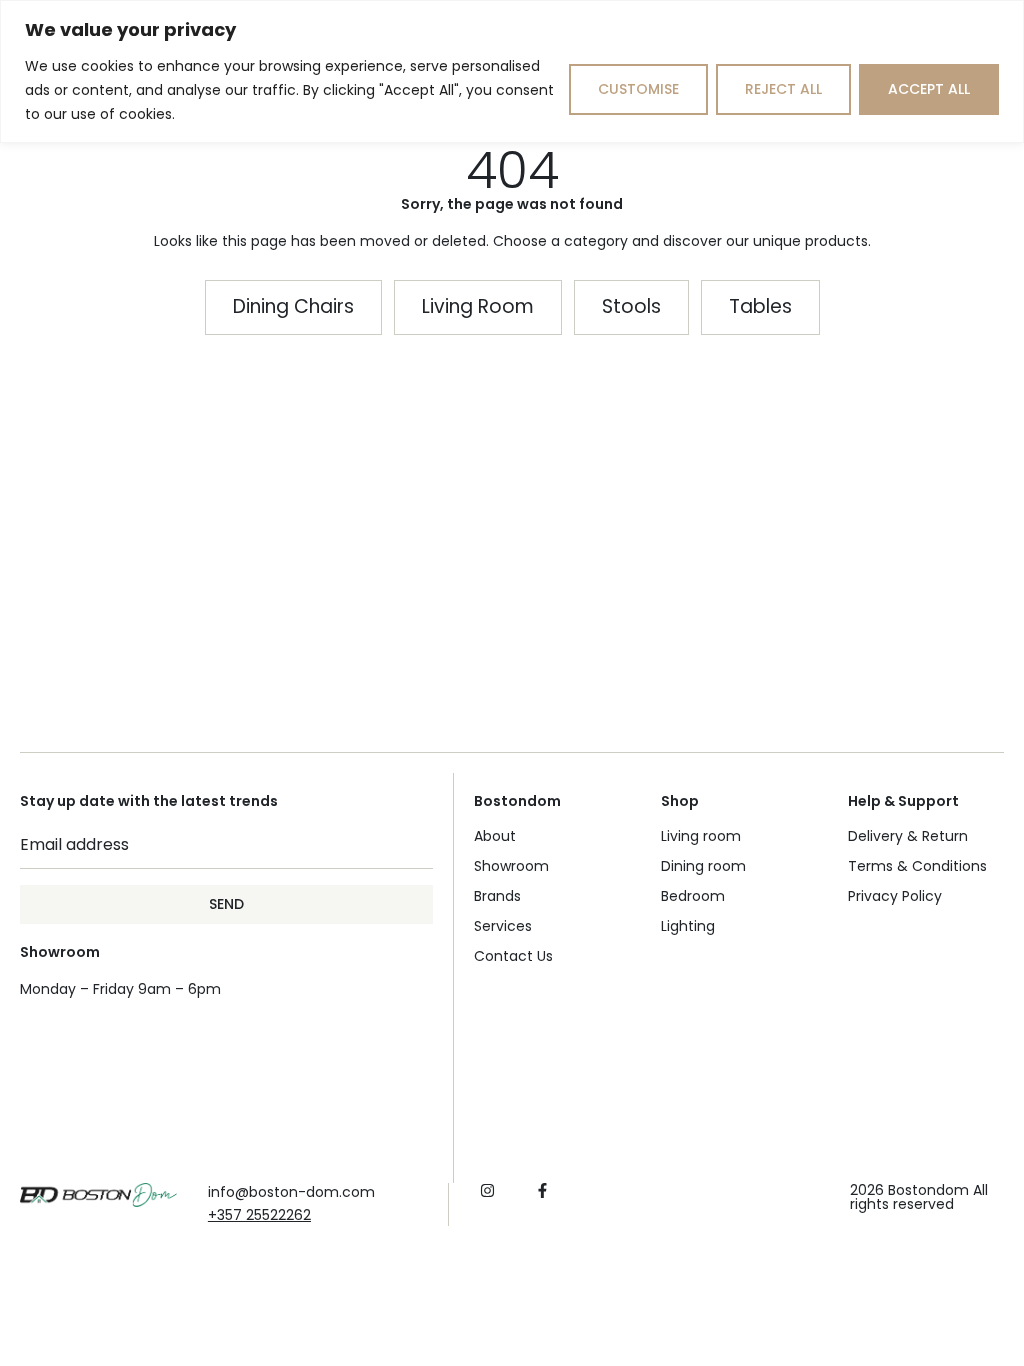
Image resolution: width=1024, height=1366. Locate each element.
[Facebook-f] (542, 1190)
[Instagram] (487, 1190)
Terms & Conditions (917, 866)
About (495, 836)
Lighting (688, 926)
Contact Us (513, 956)
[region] (512, 71)
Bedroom (693, 896)
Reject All (783, 89)
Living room (701, 836)
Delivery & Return (908, 836)
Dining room (703, 866)
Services (503, 926)
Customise (638, 89)
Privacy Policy (895, 896)
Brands (497, 896)
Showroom (511, 866)
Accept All (929, 89)
